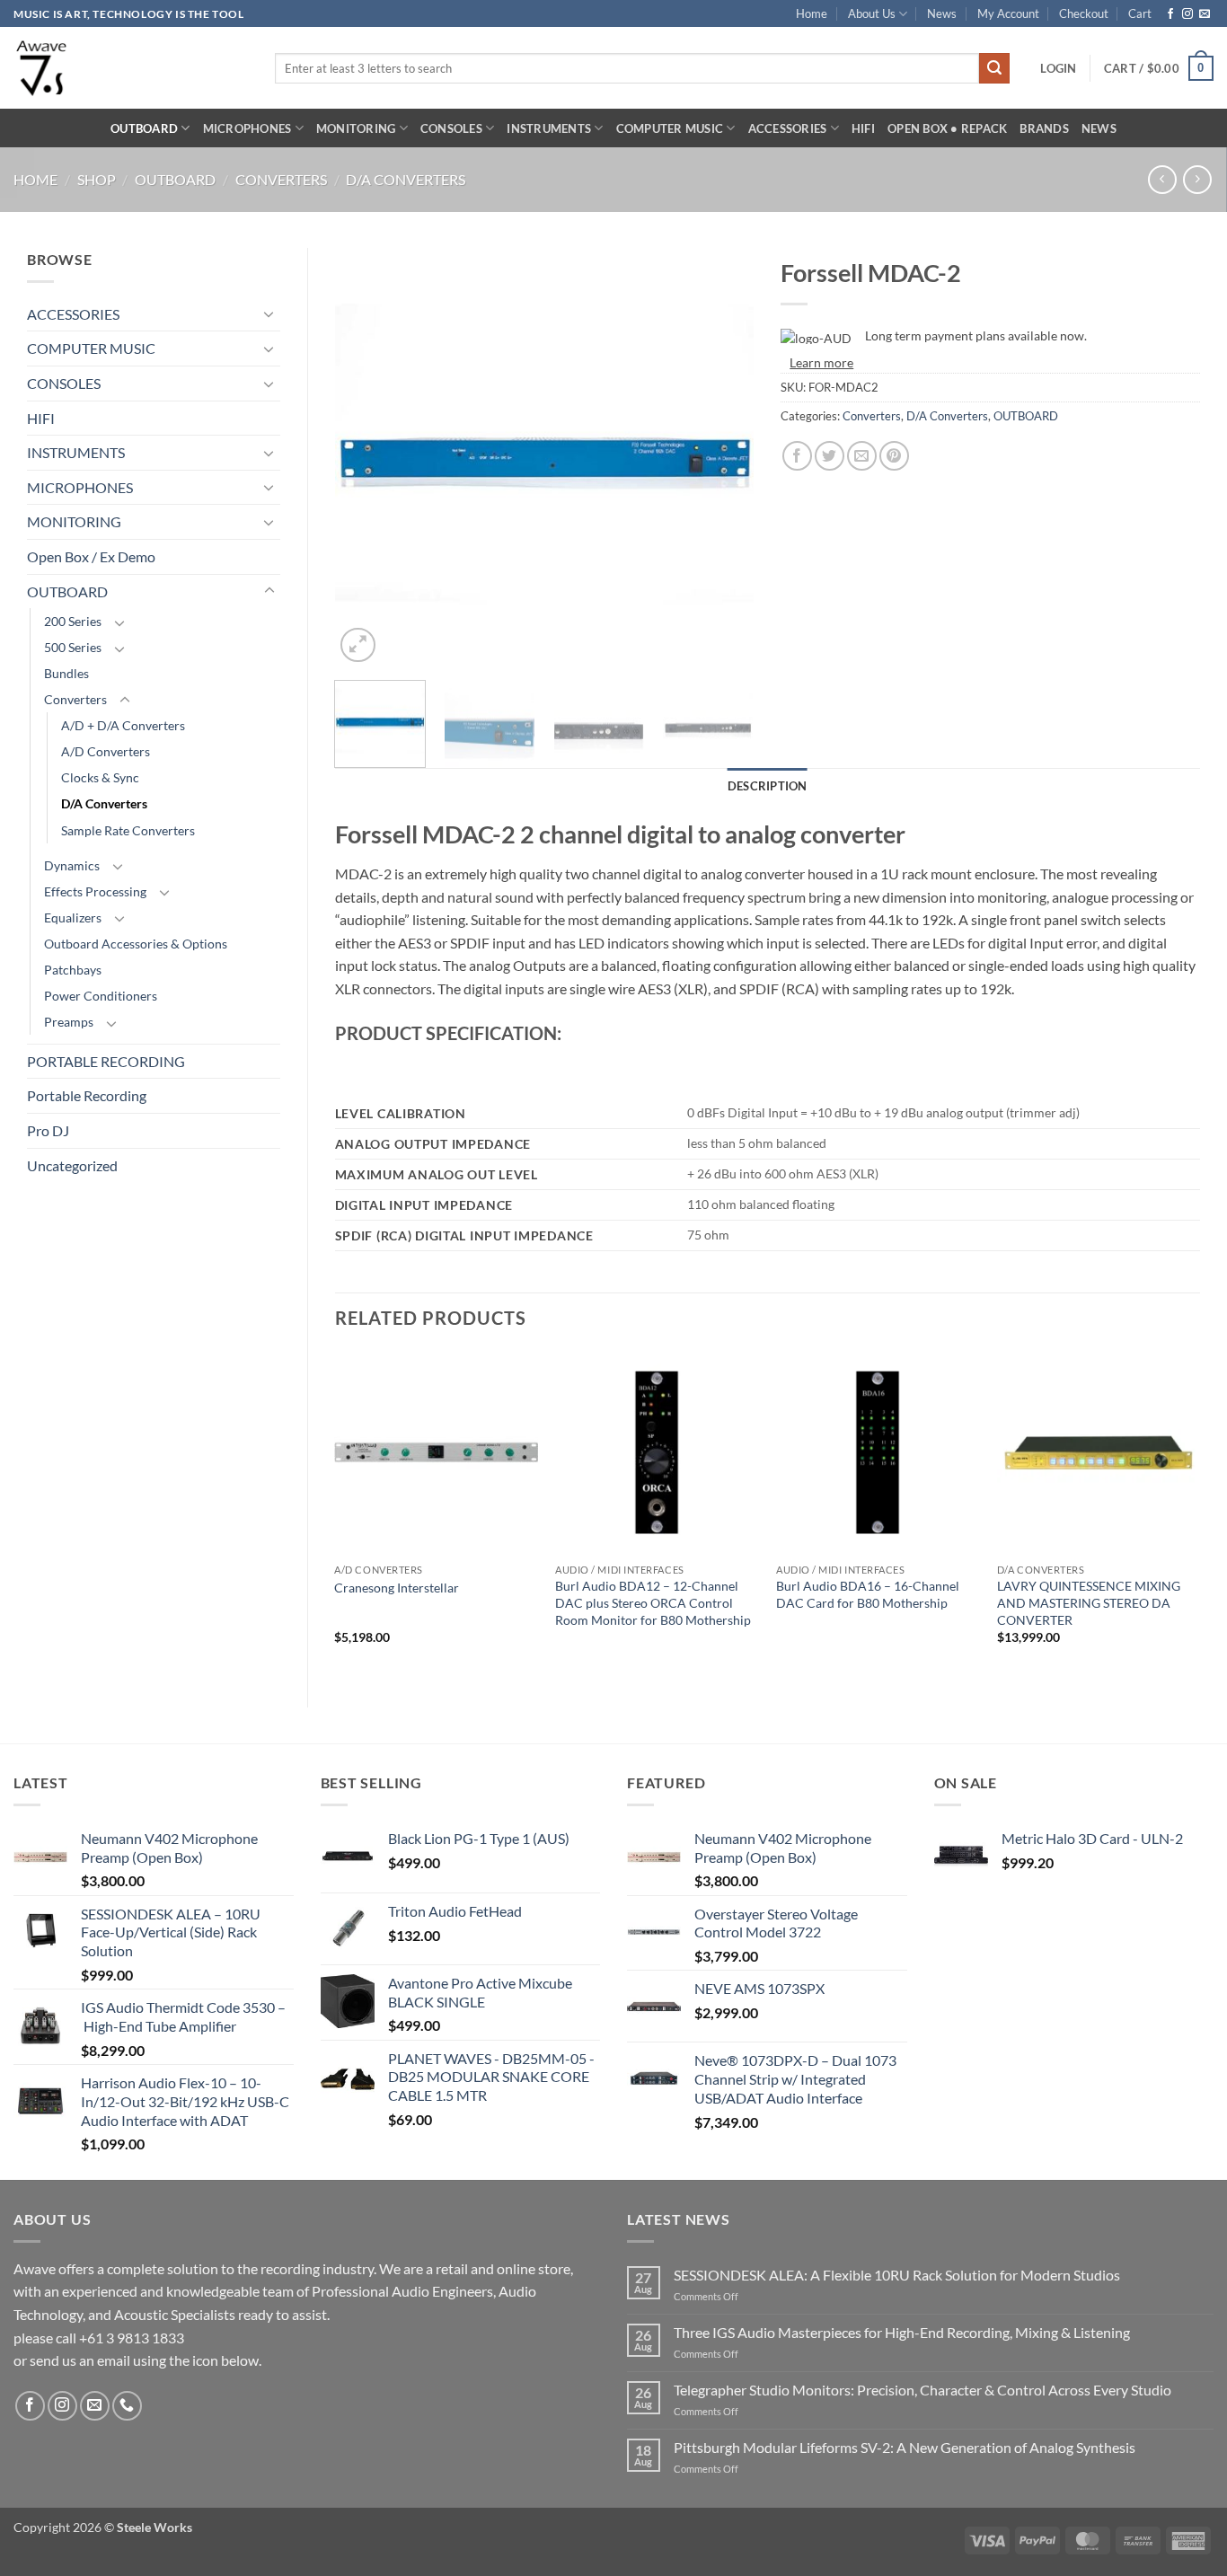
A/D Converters (106, 751)
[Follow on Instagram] (1187, 14)
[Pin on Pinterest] (894, 456)
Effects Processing (95, 891)
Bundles (66, 673)
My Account (1008, 13)
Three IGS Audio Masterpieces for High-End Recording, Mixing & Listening (902, 2332)
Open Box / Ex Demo (91, 556)
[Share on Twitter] (830, 456)
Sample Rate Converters (128, 830)
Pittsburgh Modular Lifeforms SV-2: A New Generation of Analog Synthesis (905, 2447)
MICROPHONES (247, 128)
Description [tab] (768, 786)
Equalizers (73, 917)
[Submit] (994, 68)
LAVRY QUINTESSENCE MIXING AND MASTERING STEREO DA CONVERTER (1089, 1602)
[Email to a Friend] (862, 456)
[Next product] (1162, 179)
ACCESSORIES (788, 128)
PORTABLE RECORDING (106, 1061)
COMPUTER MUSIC (670, 128)
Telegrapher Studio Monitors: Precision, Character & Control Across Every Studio (922, 2390)
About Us (872, 13)
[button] (1058, 68)
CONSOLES (451, 128)
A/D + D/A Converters (123, 725)
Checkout (1084, 13)
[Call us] (127, 2406)
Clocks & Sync (100, 777)
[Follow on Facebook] (1170, 14)
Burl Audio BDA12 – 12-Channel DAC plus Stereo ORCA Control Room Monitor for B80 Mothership (653, 1602)
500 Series (73, 647)
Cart (1140, 13)
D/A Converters (406, 179)
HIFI (863, 128)
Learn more (821, 362)
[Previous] (366, 457)
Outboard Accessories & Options (136, 944)
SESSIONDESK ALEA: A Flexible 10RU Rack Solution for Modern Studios (897, 2275)
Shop (97, 179)
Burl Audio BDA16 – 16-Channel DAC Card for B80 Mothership (868, 1594)
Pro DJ (48, 1130)
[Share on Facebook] (797, 456)
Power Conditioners (101, 996)
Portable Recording (87, 1095)
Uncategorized (72, 1165)
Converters (281, 179)
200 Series (73, 621)
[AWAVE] (131, 68)
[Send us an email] (1205, 14)
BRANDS (1044, 128)
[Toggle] (269, 313)
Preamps (69, 1022)
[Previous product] (1197, 179)
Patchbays (73, 970)
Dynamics (72, 865)
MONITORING (356, 128)
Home (812, 13)
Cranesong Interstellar (397, 1588)
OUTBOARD (144, 128)
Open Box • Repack (947, 128)
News (942, 13)
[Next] (723, 457)
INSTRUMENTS (549, 128)
